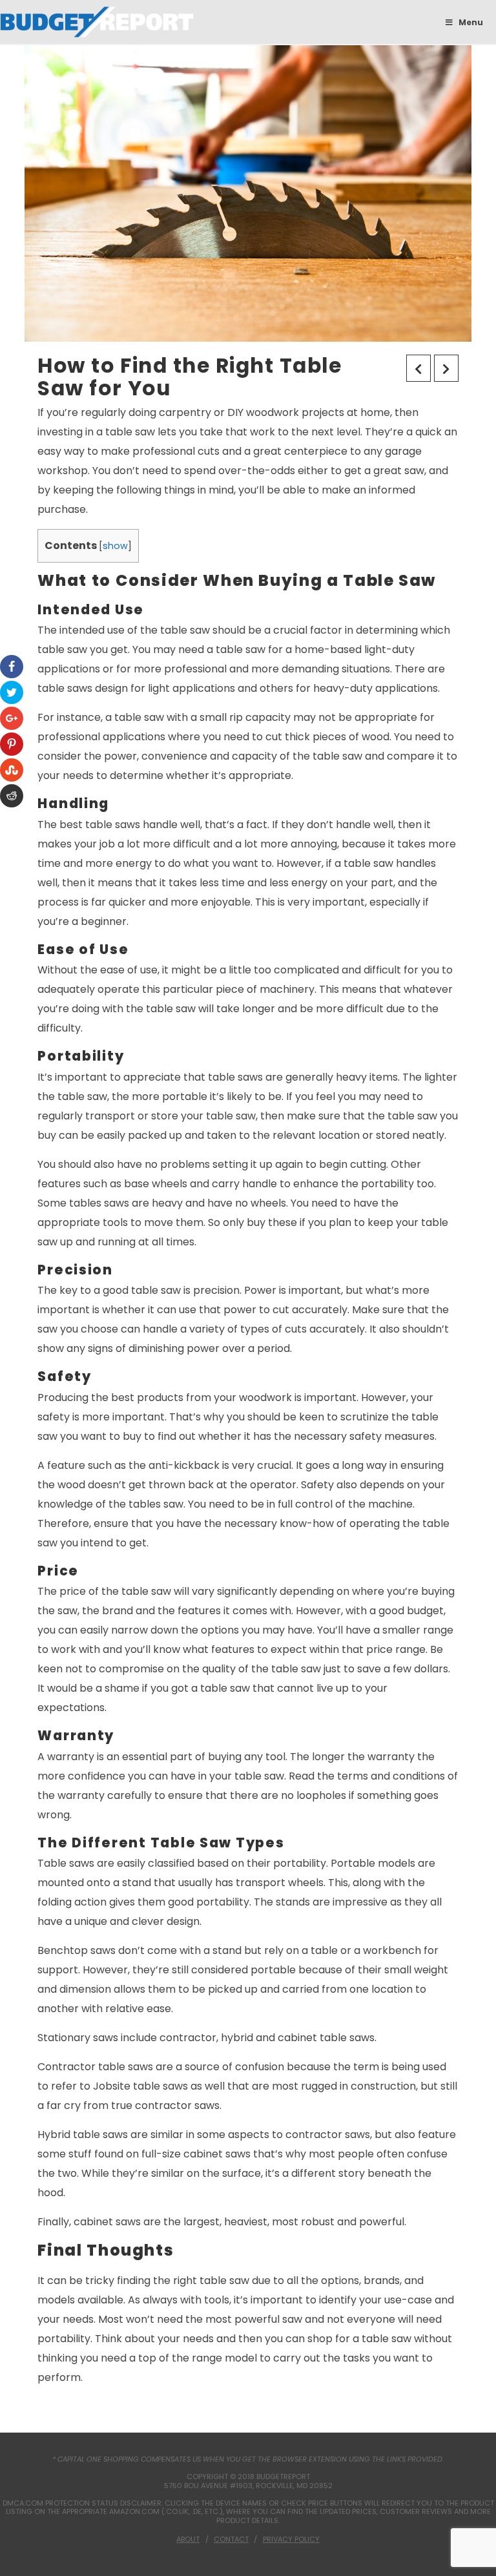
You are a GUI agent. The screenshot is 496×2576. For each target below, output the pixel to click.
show (115, 546)
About (188, 2539)
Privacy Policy (291, 2539)
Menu (471, 22)
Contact (231, 2539)
